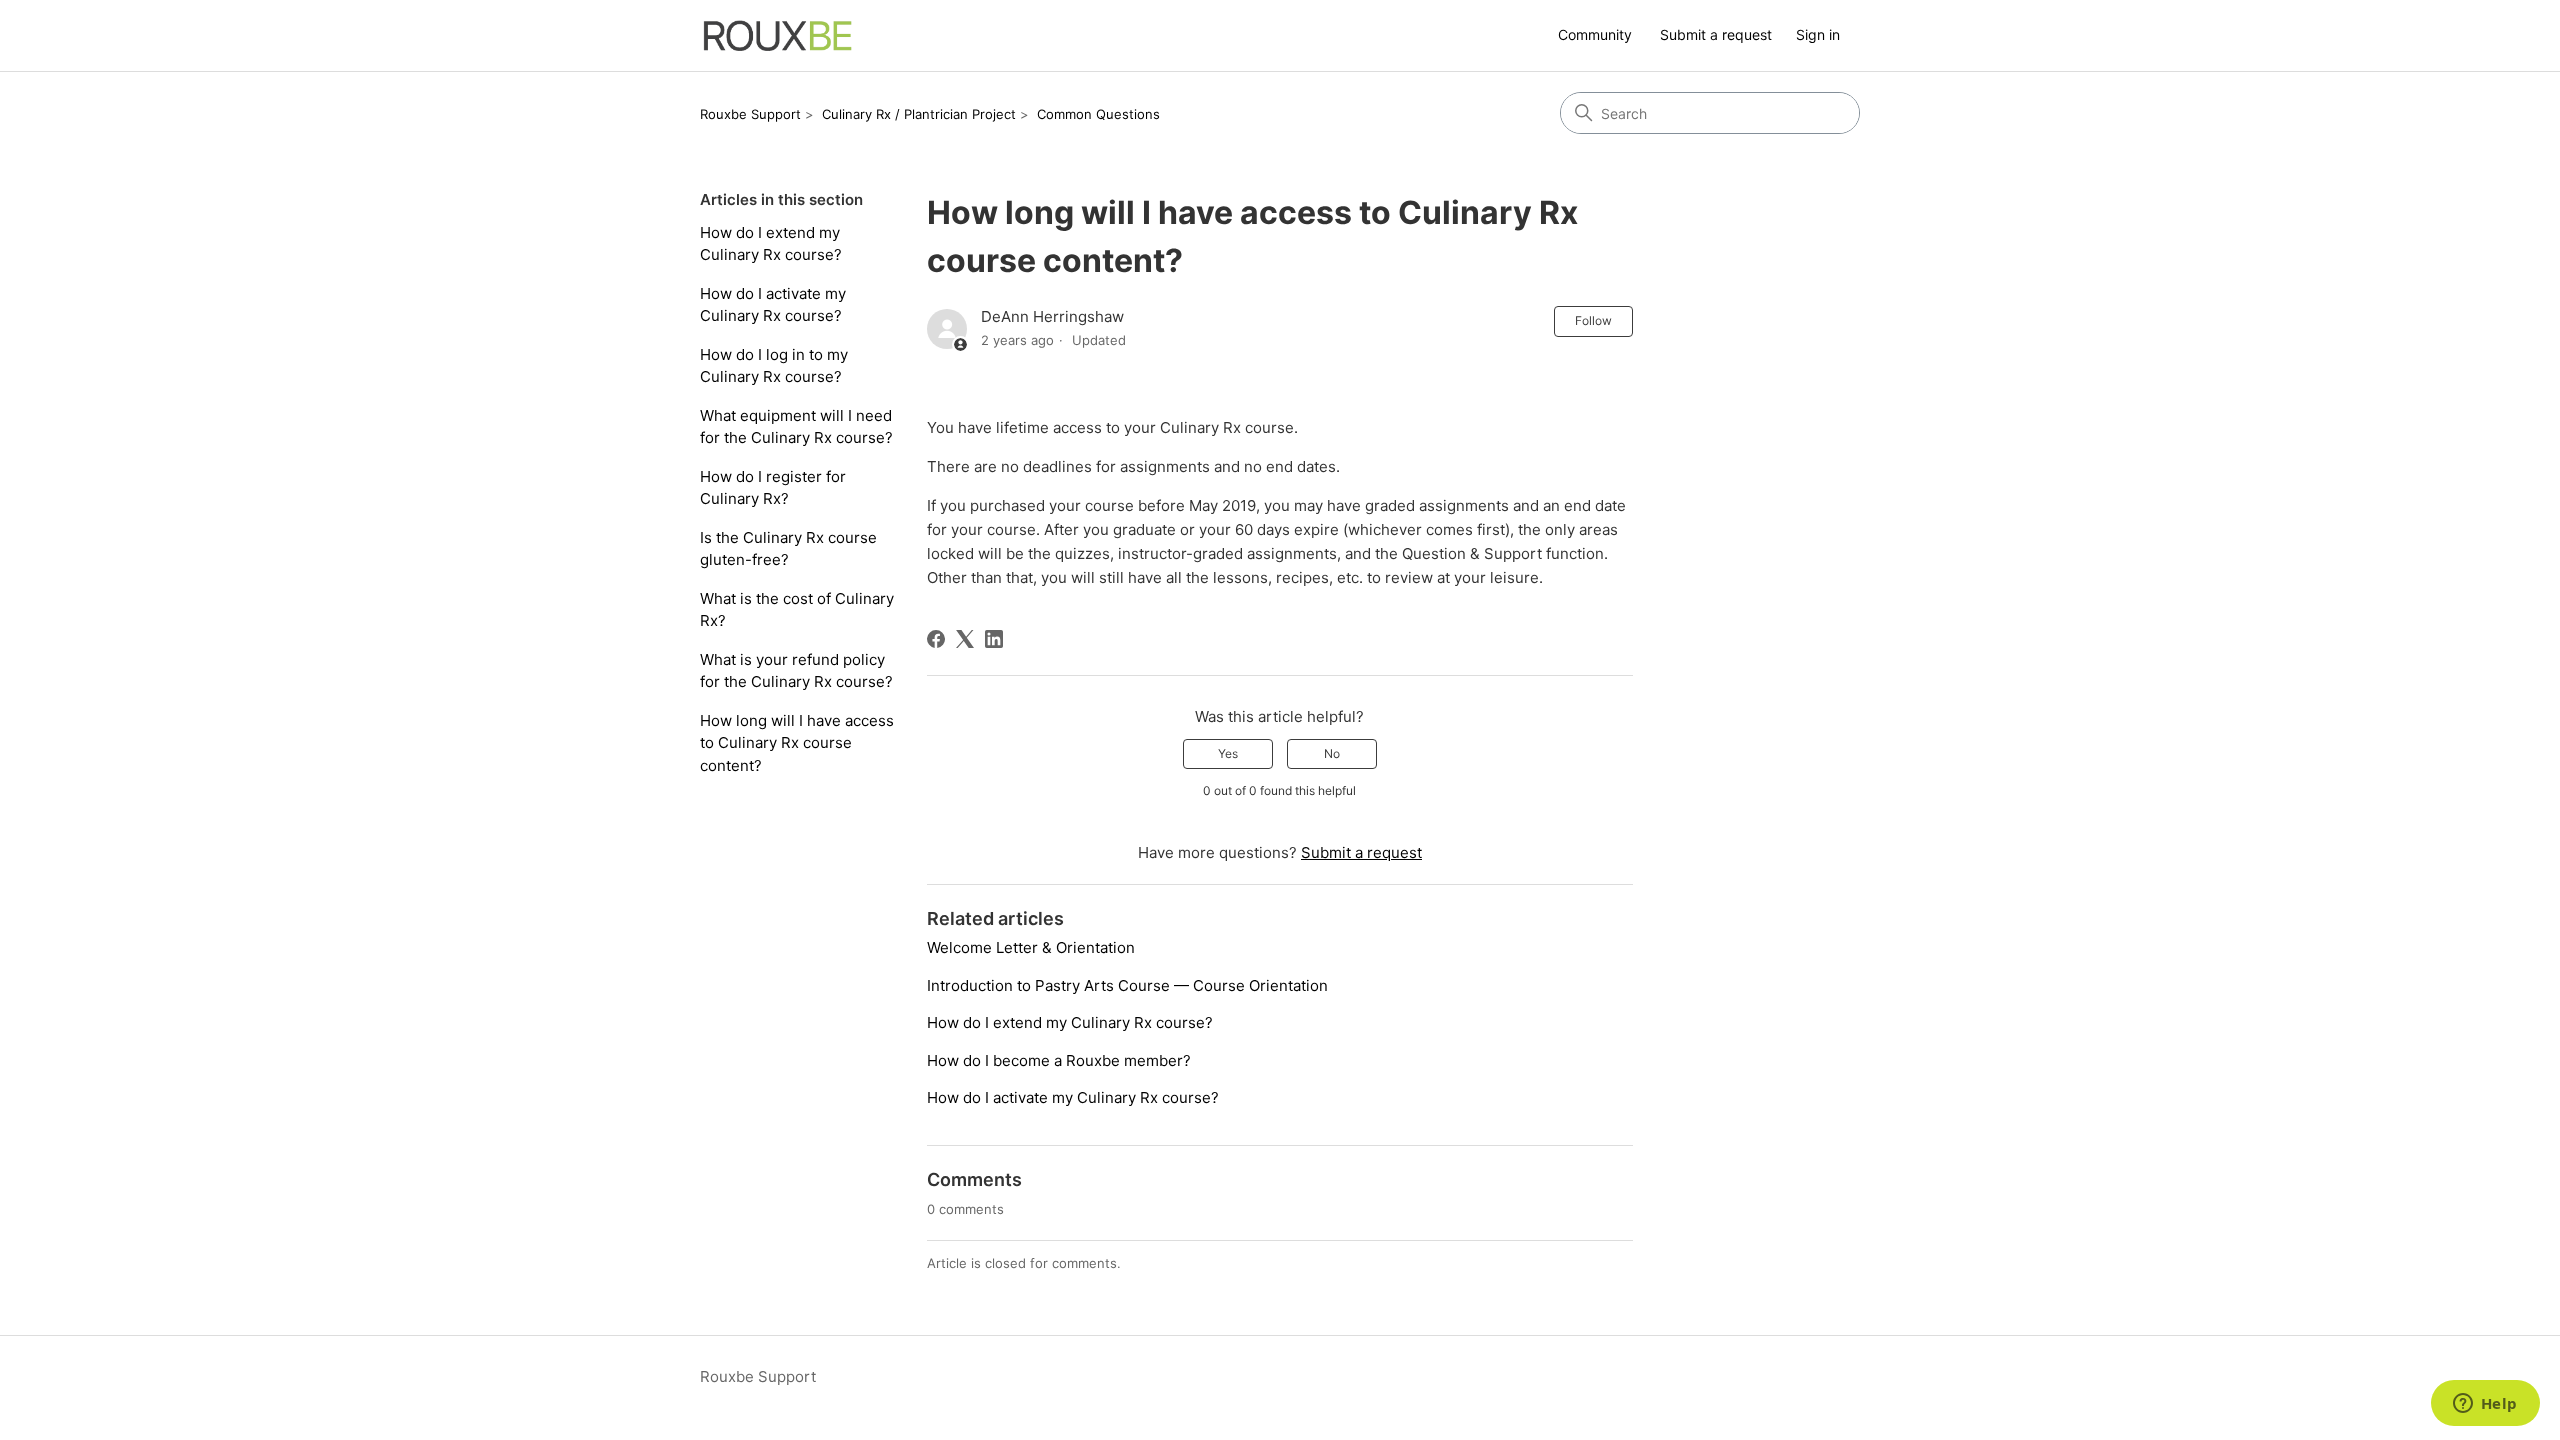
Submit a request (1716, 34)
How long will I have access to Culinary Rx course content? (797, 743)
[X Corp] (965, 639)
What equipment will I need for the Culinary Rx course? (796, 427)
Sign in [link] (1818, 34)
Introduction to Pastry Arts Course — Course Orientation (1127, 985)
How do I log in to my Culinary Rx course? (774, 366)
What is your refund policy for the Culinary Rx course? (796, 671)
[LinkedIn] (994, 639)
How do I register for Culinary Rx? (773, 488)
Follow (1593, 320)
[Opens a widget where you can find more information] (2485, 1405)
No (1332, 753)
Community (1595, 34)
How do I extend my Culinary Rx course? (771, 244)
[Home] (778, 35)
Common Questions (1098, 114)
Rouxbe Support (750, 114)
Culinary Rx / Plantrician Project (919, 114)
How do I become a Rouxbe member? (1059, 1060)
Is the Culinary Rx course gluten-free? (788, 549)
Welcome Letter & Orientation (1031, 947)
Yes (1228, 753)
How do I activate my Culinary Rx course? (773, 305)
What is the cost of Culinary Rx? (797, 610)
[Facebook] (936, 639)
